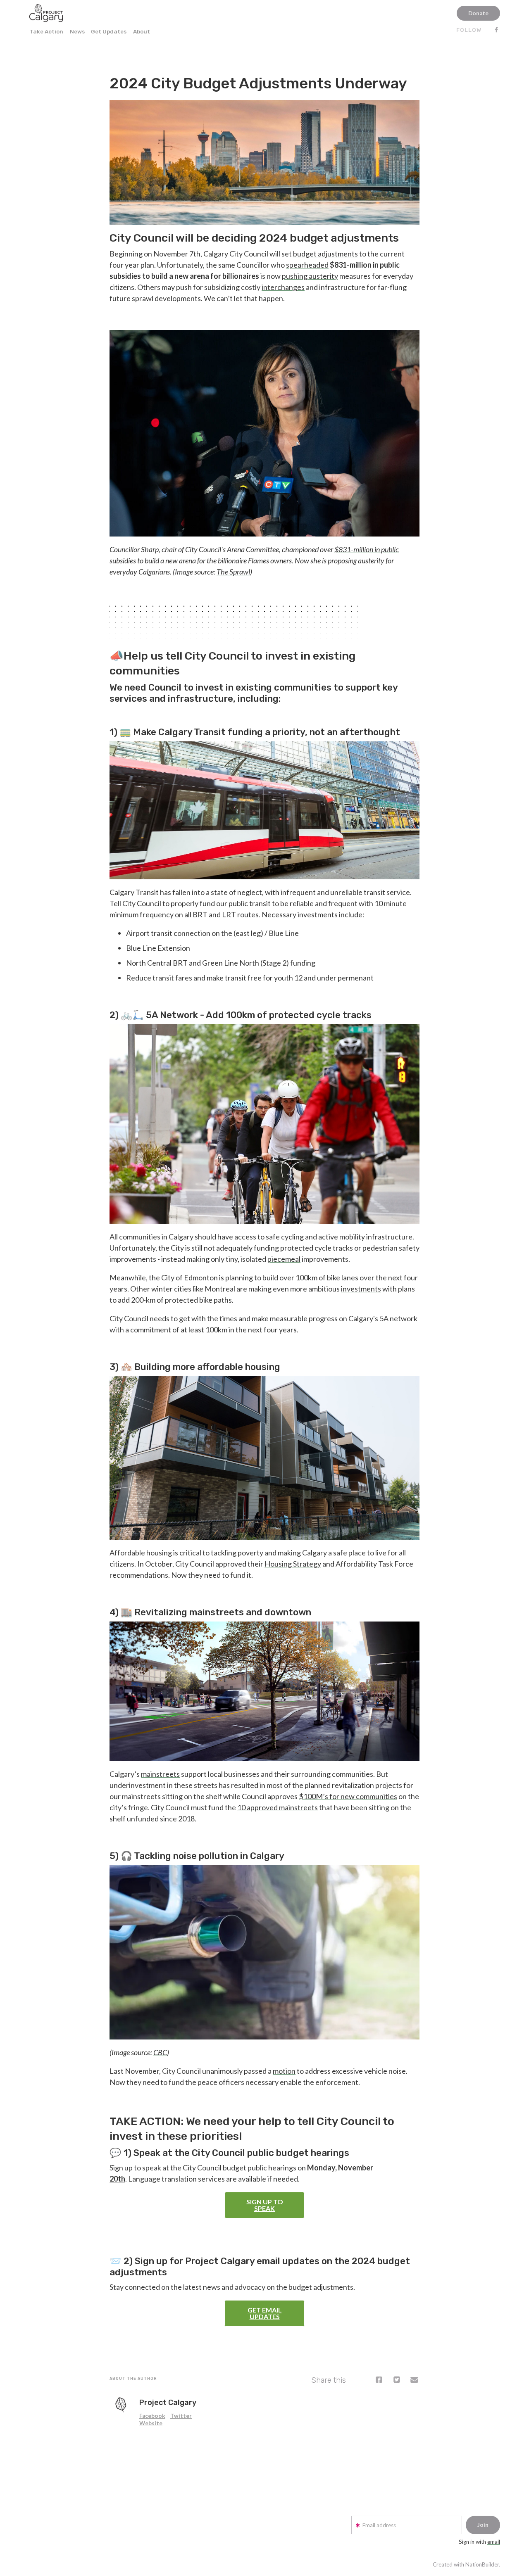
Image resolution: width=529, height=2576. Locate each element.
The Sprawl (233, 572)
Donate (478, 13)
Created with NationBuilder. (466, 2564)
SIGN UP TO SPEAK (265, 2205)
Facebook (152, 2416)
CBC (160, 2052)
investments (361, 1289)
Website (151, 2423)
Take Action (46, 31)
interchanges (283, 287)
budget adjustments (325, 254)
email (494, 2542)
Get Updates (109, 31)
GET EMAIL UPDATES (265, 2313)
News (77, 31)
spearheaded (307, 265)
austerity (371, 560)
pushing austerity (310, 276)
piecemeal (284, 1259)
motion (284, 2071)
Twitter (181, 2416)
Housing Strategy (293, 1564)
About (142, 31)
